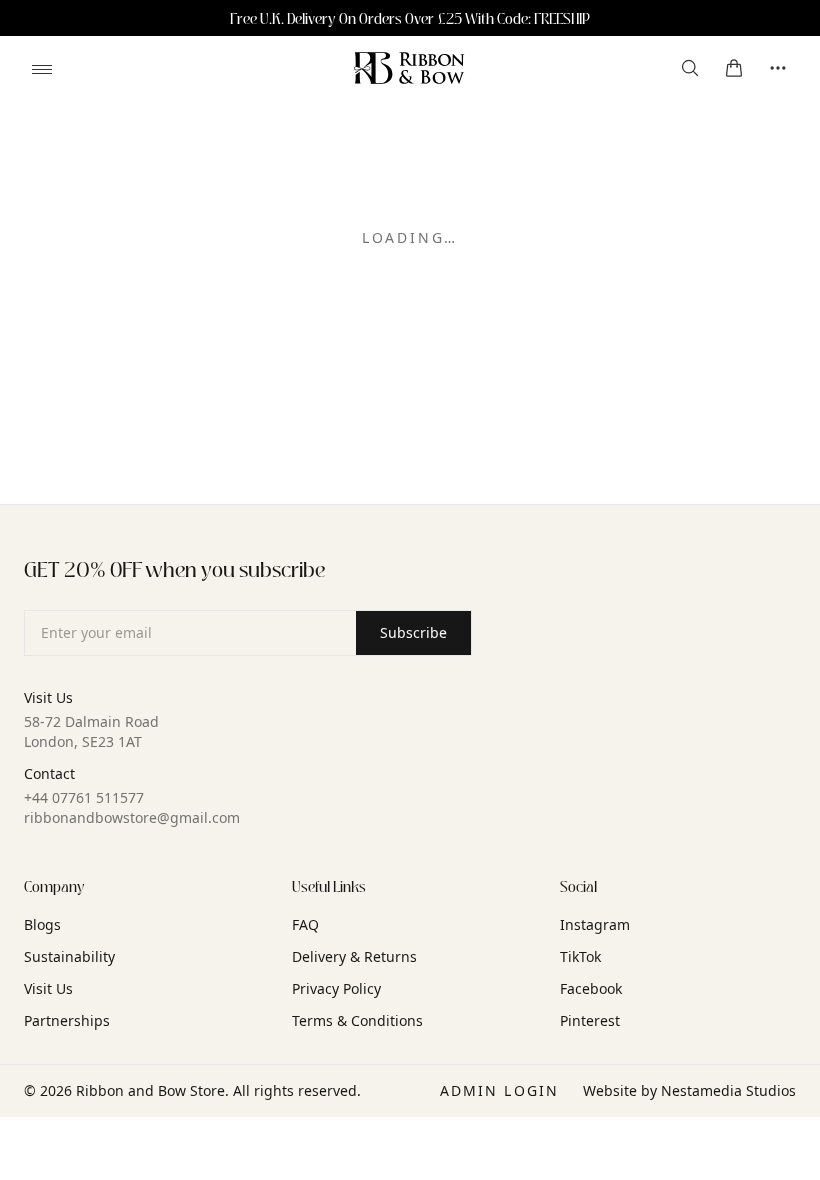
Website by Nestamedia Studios (689, 1090)
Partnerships (67, 1020)
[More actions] (778, 68)
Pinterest (590, 1020)
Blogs (42, 924)
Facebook (591, 988)
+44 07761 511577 (84, 797)
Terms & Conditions (357, 1020)
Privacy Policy (336, 988)
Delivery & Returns (354, 956)
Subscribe (413, 632)
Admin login (499, 1090)
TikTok (580, 956)
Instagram (595, 924)
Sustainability (69, 956)
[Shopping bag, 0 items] (734, 68)
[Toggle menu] (42, 69)
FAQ (305, 924)
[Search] (690, 68)
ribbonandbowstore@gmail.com (132, 817)
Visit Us (48, 988)
